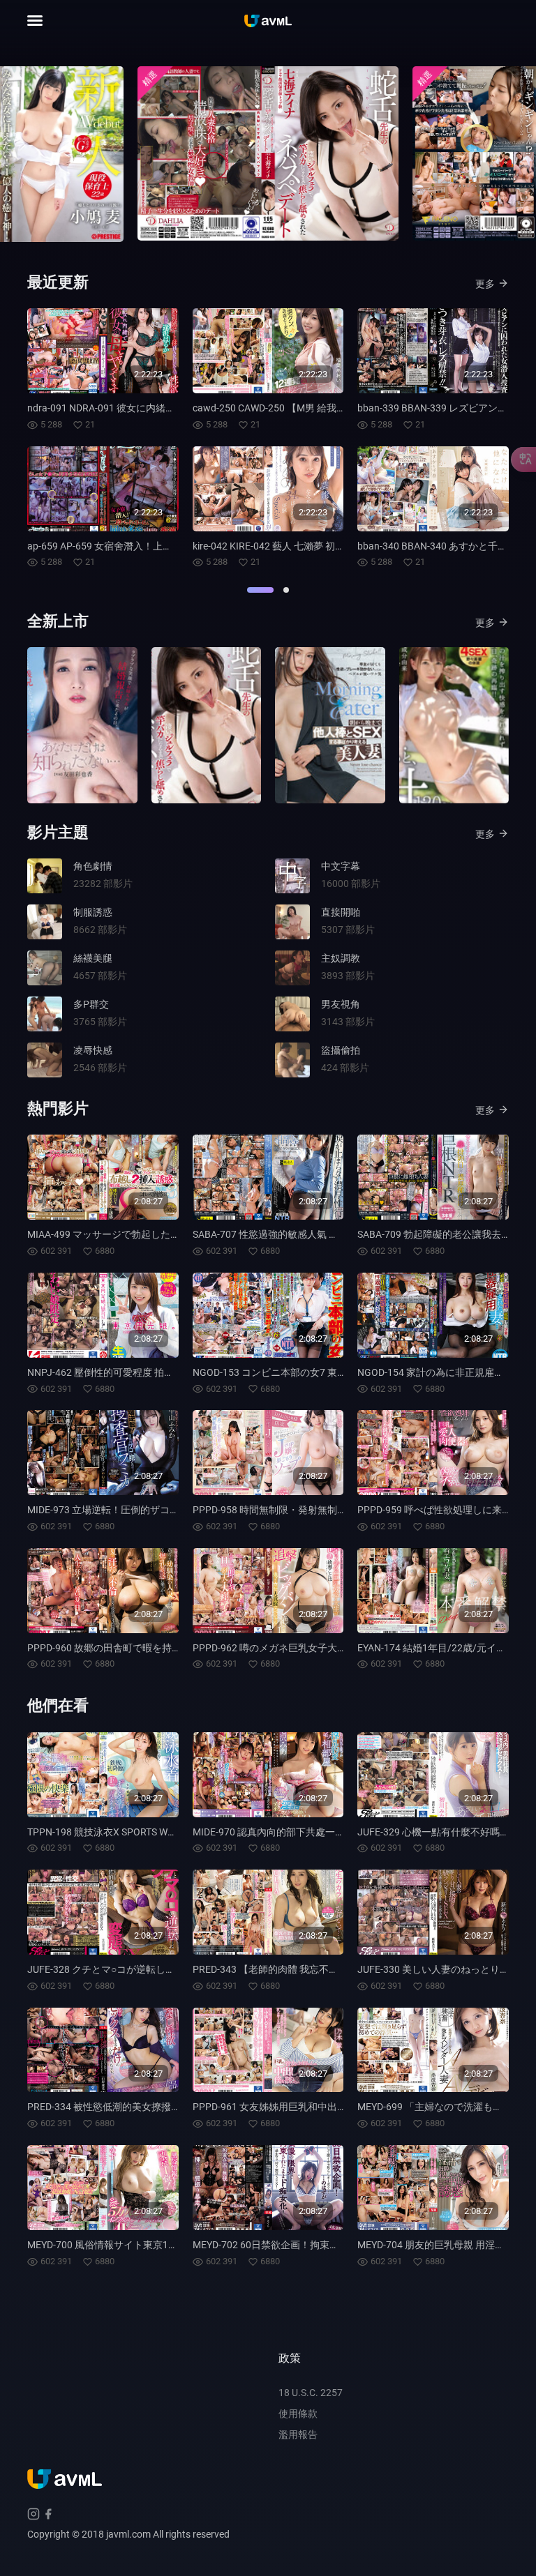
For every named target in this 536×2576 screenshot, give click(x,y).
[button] (260, 590)
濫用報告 (298, 2434)
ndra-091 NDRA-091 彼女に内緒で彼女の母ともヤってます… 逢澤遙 (174, 408)
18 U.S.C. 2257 (311, 2393)
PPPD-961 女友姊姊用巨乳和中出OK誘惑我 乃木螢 (302, 2107)
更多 (485, 284)
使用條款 (298, 2414)
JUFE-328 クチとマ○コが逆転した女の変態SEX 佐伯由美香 (155, 1969)
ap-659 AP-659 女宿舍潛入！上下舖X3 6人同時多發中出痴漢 (158, 546)
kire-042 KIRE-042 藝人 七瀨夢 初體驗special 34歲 (300, 546)
